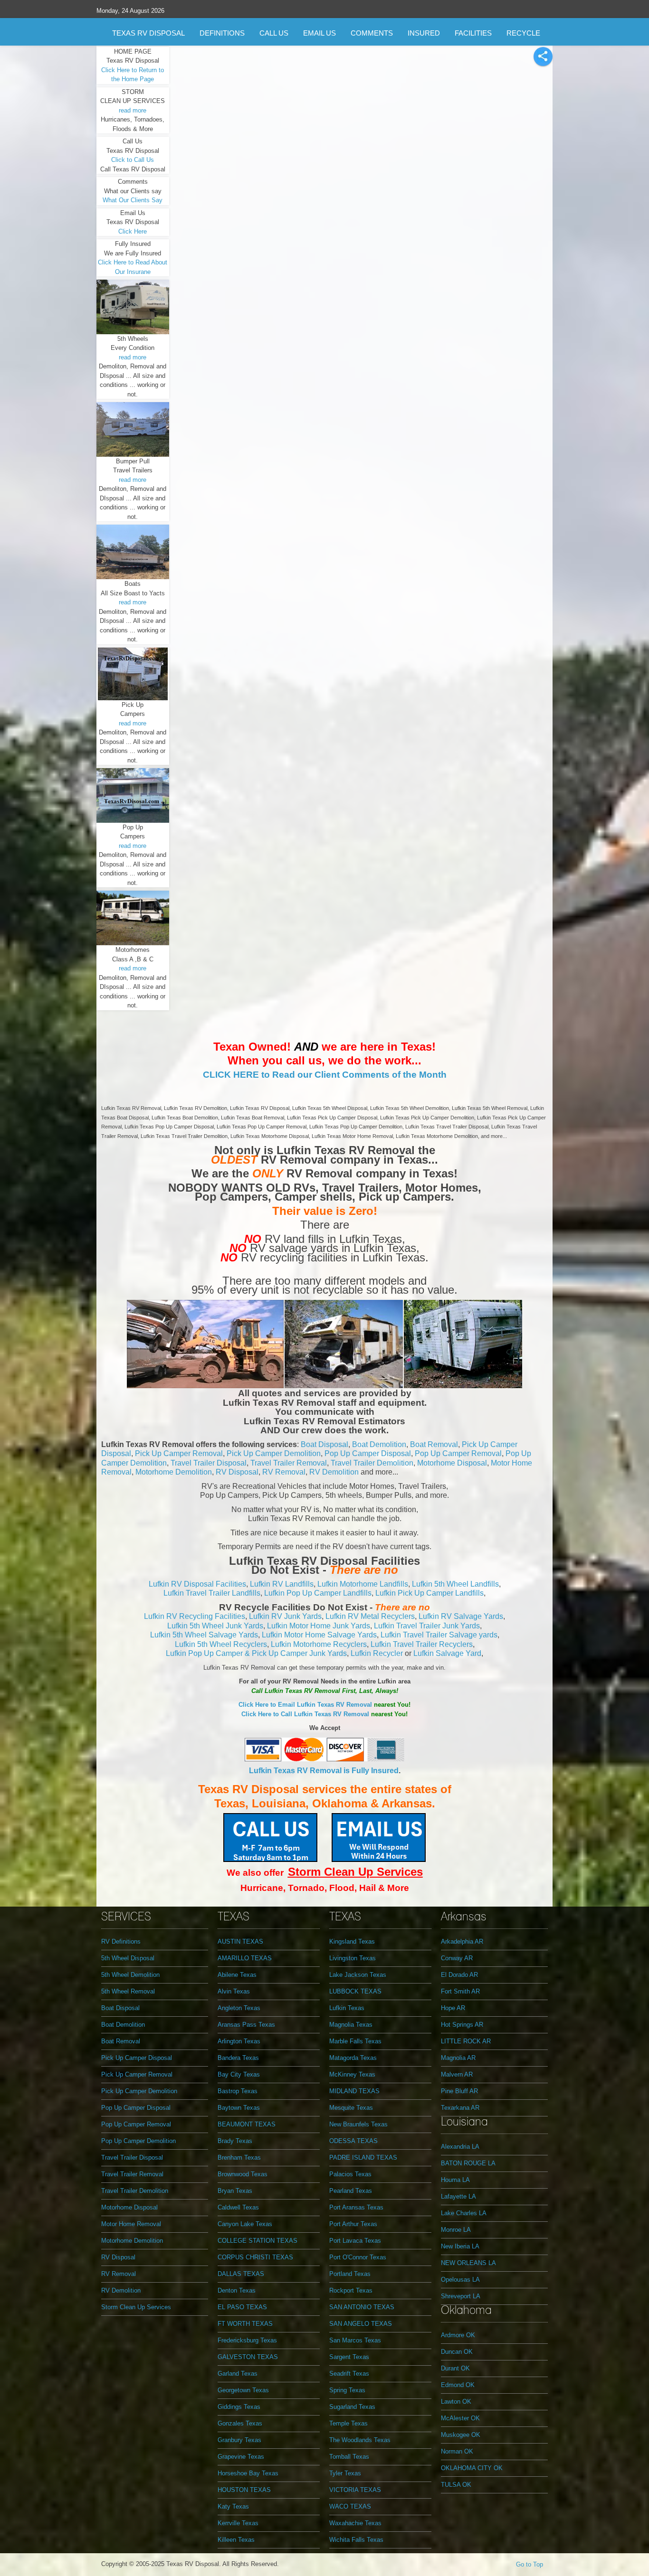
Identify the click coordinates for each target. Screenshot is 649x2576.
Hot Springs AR (462, 2025)
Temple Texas (348, 2423)
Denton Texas (237, 2290)
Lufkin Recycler (377, 1653)
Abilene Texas (237, 1975)
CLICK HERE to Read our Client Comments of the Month (325, 1075)
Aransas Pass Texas (246, 2025)
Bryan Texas (235, 2191)
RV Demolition (334, 1472)
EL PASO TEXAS (242, 2307)
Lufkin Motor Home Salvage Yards (319, 1635)
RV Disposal (237, 1472)
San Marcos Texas (355, 2340)
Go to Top (530, 2564)
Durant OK (455, 2368)
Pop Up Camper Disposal (368, 1453)
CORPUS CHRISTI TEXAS (255, 2257)
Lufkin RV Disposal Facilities (197, 1584)
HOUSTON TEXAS (244, 2490)
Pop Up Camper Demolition (138, 2141)
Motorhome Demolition (174, 1472)
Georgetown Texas (243, 2390)
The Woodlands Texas (360, 2440)
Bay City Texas (239, 2074)
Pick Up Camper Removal (179, 1453)
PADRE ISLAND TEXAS (363, 2158)
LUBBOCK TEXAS (355, 1991)
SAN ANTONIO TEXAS (362, 2307)
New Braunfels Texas (358, 2124)
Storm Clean (323, 1872)
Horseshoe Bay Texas (248, 2473)
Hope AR (453, 2008)
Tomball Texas (349, 2457)
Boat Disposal (324, 1444)
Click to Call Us (133, 160)
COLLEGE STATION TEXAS (258, 2241)
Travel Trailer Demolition (372, 1463)
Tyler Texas (345, 2473)
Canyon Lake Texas (245, 2224)
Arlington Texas (239, 2041)
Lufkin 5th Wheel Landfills (455, 1584)
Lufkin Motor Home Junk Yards (319, 1626)
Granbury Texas (239, 2440)
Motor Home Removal (131, 2224)
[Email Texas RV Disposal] (379, 1837)
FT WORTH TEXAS (245, 2324)
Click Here (133, 231)
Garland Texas (238, 2374)
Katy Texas (233, 2506)
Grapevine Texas (241, 2457)
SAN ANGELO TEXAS (361, 2324)
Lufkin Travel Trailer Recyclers (422, 1644)
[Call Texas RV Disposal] (271, 1837)
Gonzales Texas (240, 2423)
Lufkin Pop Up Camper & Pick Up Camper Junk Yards (256, 1653)
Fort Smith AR (460, 1991)
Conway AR (457, 1958)
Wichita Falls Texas (356, 2540)
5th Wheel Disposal (128, 1958)
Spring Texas (347, 2390)
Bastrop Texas (238, 2091)
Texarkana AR (460, 2108)
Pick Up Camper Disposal (137, 2058)
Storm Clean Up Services (136, 2307)
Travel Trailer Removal (289, 1463)
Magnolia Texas (351, 2025)
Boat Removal (434, 1444)
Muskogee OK (461, 2435)
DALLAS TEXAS (241, 2274)
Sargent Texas (349, 2357)
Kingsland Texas (352, 1941)
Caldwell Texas (238, 2207)
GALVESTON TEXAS (248, 2357)
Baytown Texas (239, 2108)
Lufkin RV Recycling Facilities (195, 1616)
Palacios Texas (350, 2174)
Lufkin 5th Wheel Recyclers (221, 1644)
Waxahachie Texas (355, 2523)
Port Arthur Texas (353, 2224)
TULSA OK (456, 2485)
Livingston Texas (353, 1958)
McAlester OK (460, 2418)
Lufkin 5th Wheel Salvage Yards (204, 1635)
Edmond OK (458, 2385)
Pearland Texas (351, 2191)
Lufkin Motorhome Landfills (363, 1584)
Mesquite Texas (351, 2108)
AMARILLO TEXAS (245, 1958)
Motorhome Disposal (452, 1463)
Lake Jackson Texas (358, 1975)
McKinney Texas (352, 2074)
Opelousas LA (460, 2280)
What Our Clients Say (133, 200)
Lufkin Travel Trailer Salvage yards (439, 1635)
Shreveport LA (461, 2296)
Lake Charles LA (464, 2213)
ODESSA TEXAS (353, 2141)
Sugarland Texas (352, 2407)
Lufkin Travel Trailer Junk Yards (427, 1626)
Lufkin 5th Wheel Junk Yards (215, 1626)
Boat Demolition (379, 1444)
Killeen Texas (236, 2540)
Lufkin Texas (347, 2008)
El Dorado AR (459, 1975)
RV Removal (284, 1472)
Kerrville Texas (238, 2523)
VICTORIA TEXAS (355, 2490)
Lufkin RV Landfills (282, 1584)
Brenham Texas (239, 2158)
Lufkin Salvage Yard (447, 1653)
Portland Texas (350, 2274)
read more (133, 110)
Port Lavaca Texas (355, 2241)
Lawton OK (456, 2402)
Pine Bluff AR (459, 2091)
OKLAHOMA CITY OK (472, 2468)
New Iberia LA (460, 2246)
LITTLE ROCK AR (466, 2041)
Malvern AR (457, 2074)
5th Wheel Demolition (130, 1975)
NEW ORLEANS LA (468, 2263)
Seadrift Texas (349, 2374)
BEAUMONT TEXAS (247, 2124)
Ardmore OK (458, 2335)
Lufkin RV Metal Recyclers (370, 1616)
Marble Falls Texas (355, 2041)
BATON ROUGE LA (468, 2163)
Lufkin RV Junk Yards (285, 1616)
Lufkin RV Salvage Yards (461, 1616)
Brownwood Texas (243, 2174)
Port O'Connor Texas (358, 2257)
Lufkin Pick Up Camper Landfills (429, 1593)
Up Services (391, 1872)
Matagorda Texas (353, 2058)
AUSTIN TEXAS (240, 1941)
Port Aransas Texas (356, 2207)
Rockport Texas (351, 2290)
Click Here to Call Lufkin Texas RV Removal (305, 1714)
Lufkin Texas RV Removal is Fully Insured (324, 1771)
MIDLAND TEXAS (354, 2091)
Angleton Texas (239, 2008)
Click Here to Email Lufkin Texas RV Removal (305, 1705)
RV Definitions (121, 1941)
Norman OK (457, 2451)
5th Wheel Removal (128, 1991)
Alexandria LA (460, 2147)
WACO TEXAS (350, 2506)
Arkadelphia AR (462, 1941)
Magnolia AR (458, 2058)
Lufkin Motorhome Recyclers (319, 1644)
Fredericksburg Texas (247, 2340)
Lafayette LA (458, 2196)
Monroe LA (456, 2230)
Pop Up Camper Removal (458, 1453)
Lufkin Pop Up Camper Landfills (318, 1593)
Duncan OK (457, 2352)
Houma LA (455, 2180)
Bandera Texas (238, 2058)
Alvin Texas (234, 1991)
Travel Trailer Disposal (209, 1463)
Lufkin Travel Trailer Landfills (212, 1593)
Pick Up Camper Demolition (274, 1453)
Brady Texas (235, 2141)
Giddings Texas (239, 2407)
